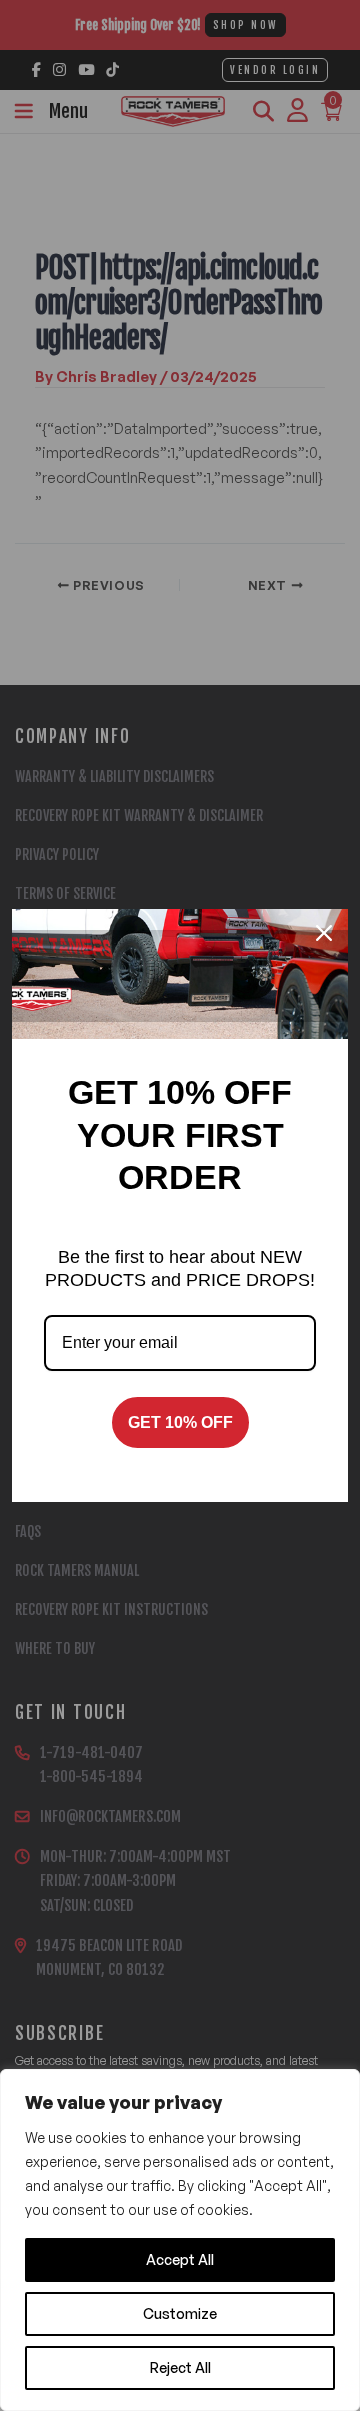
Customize (180, 2313)
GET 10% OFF (180, 1422)
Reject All (180, 2367)
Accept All (180, 2259)
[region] (180, 2240)
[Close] (324, 933)
